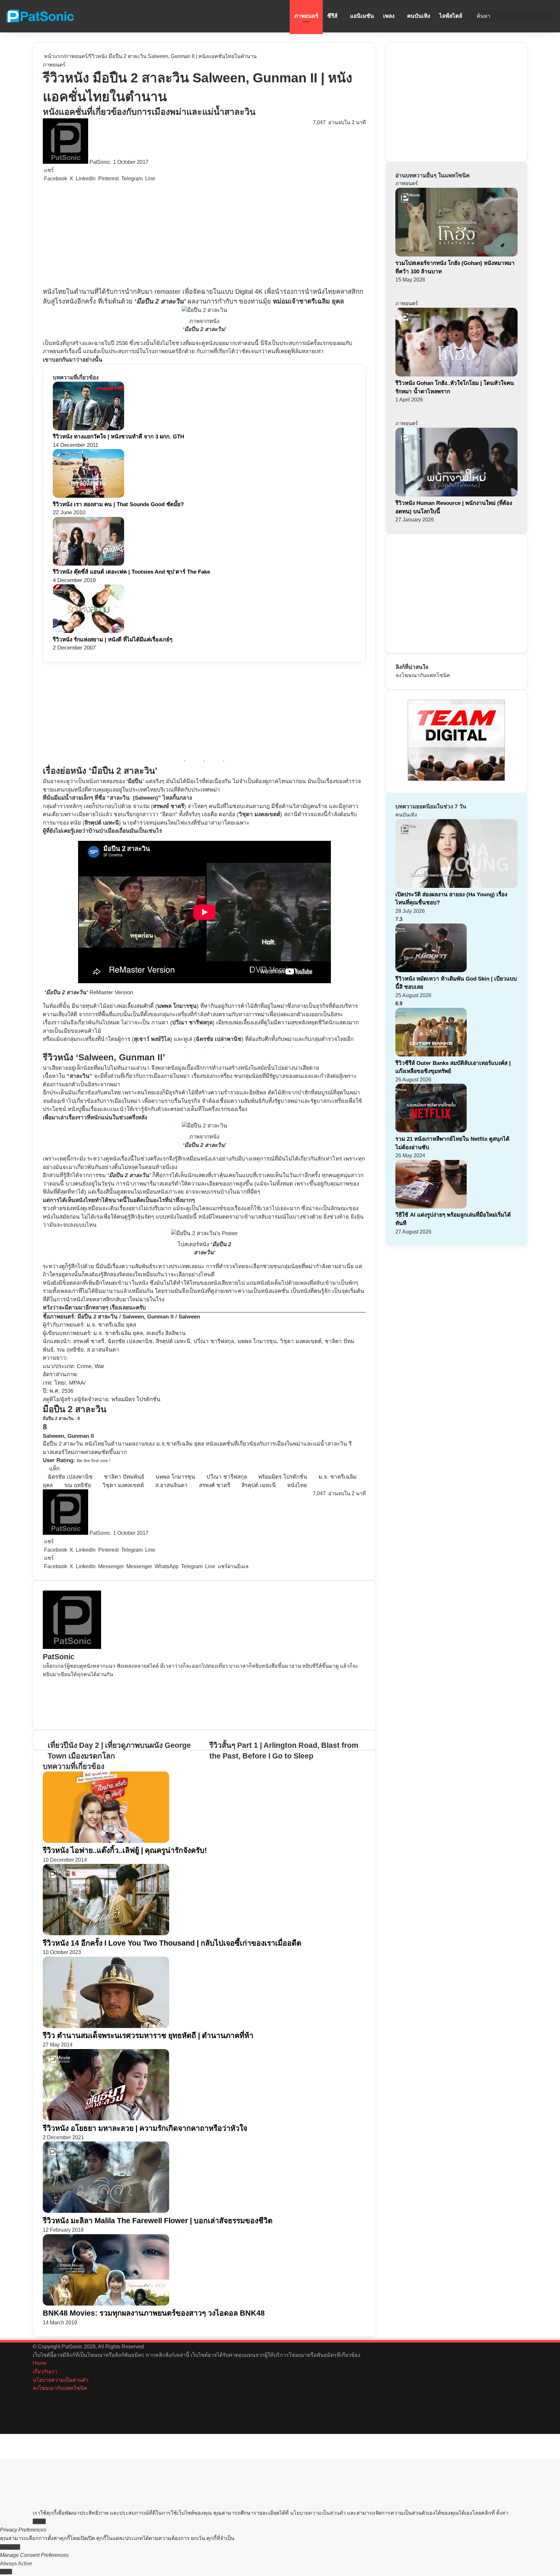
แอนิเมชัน (362, 16)
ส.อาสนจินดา (171, 1485)
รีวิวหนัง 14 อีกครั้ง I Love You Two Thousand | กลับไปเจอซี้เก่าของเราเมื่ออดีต (172, 1943)
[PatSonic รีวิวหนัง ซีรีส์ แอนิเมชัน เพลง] (40, 16)
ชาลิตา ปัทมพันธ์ (124, 1477)
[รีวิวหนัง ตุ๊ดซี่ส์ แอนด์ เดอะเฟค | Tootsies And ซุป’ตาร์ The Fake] (88, 564)
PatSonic (100, 162)
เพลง (389, 16)
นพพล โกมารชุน (175, 1477)
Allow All (10, 2547)
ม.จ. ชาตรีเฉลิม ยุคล (111, 1325)
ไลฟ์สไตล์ (451, 16)
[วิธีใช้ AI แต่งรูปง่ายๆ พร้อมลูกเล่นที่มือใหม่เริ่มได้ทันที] (431, 1207)
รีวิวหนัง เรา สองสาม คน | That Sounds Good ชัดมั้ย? (118, 504)
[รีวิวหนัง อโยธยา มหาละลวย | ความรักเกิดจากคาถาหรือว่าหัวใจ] (106, 2119)
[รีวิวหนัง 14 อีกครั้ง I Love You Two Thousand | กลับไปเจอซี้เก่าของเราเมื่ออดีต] (106, 1933)
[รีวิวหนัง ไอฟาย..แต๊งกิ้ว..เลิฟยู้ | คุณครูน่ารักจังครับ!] (106, 1841)
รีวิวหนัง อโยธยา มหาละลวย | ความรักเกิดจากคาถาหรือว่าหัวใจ (145, 2128)
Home (40, 2363)
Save (6, 2572)
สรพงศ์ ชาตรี (215, 1485)
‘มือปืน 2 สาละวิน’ (160, 301)
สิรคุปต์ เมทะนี (259, 1485)
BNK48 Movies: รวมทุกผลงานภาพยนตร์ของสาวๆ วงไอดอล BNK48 (154, 2313)
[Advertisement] (182, 235)
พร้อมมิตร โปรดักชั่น (283, 1477)
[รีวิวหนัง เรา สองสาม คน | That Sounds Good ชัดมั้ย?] (88, 496)
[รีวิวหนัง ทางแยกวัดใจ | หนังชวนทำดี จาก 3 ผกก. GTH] (88, 429)
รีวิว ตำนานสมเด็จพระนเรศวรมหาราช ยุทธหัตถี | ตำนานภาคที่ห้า (148, 2035)
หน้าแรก (53, 56)
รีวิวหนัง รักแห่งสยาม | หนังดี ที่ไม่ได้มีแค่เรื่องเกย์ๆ (113, 640)
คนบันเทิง (419, 16)
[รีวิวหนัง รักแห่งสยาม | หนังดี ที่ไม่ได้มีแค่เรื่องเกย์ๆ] (88, 631)
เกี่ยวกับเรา (45, 2372)
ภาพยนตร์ (306, 16)
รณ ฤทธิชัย (78, 1485)
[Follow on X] (112, 162)
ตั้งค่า (502, 2513)
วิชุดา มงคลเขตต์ (123, 1485)
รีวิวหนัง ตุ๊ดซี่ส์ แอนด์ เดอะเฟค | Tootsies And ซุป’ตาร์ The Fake (131, 572)
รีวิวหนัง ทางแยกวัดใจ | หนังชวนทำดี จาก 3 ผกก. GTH (118, 437)
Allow (39, 2521)
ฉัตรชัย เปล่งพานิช (70, 1477)
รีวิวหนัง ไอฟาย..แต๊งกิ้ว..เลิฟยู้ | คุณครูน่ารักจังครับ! (125, 1850)
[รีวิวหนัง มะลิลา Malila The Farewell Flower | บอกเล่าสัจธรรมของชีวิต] (106, 2211)
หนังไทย (297, 1485)
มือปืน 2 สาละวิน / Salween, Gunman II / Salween (139, 1317)
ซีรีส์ (332, 16)
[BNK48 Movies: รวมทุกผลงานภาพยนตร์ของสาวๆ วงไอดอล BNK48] (106, 2304)
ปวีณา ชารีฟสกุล (227, 1477)
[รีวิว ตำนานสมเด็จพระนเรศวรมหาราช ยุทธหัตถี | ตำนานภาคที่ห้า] (106, 2026)
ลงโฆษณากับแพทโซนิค (423, 675)
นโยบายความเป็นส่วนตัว (61, 2380)
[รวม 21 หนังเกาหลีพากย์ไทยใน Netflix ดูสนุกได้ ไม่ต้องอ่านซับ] (431, 1131)
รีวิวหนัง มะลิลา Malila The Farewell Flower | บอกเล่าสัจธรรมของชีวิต (158, 2221)
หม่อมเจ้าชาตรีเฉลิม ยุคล (308, 301)
